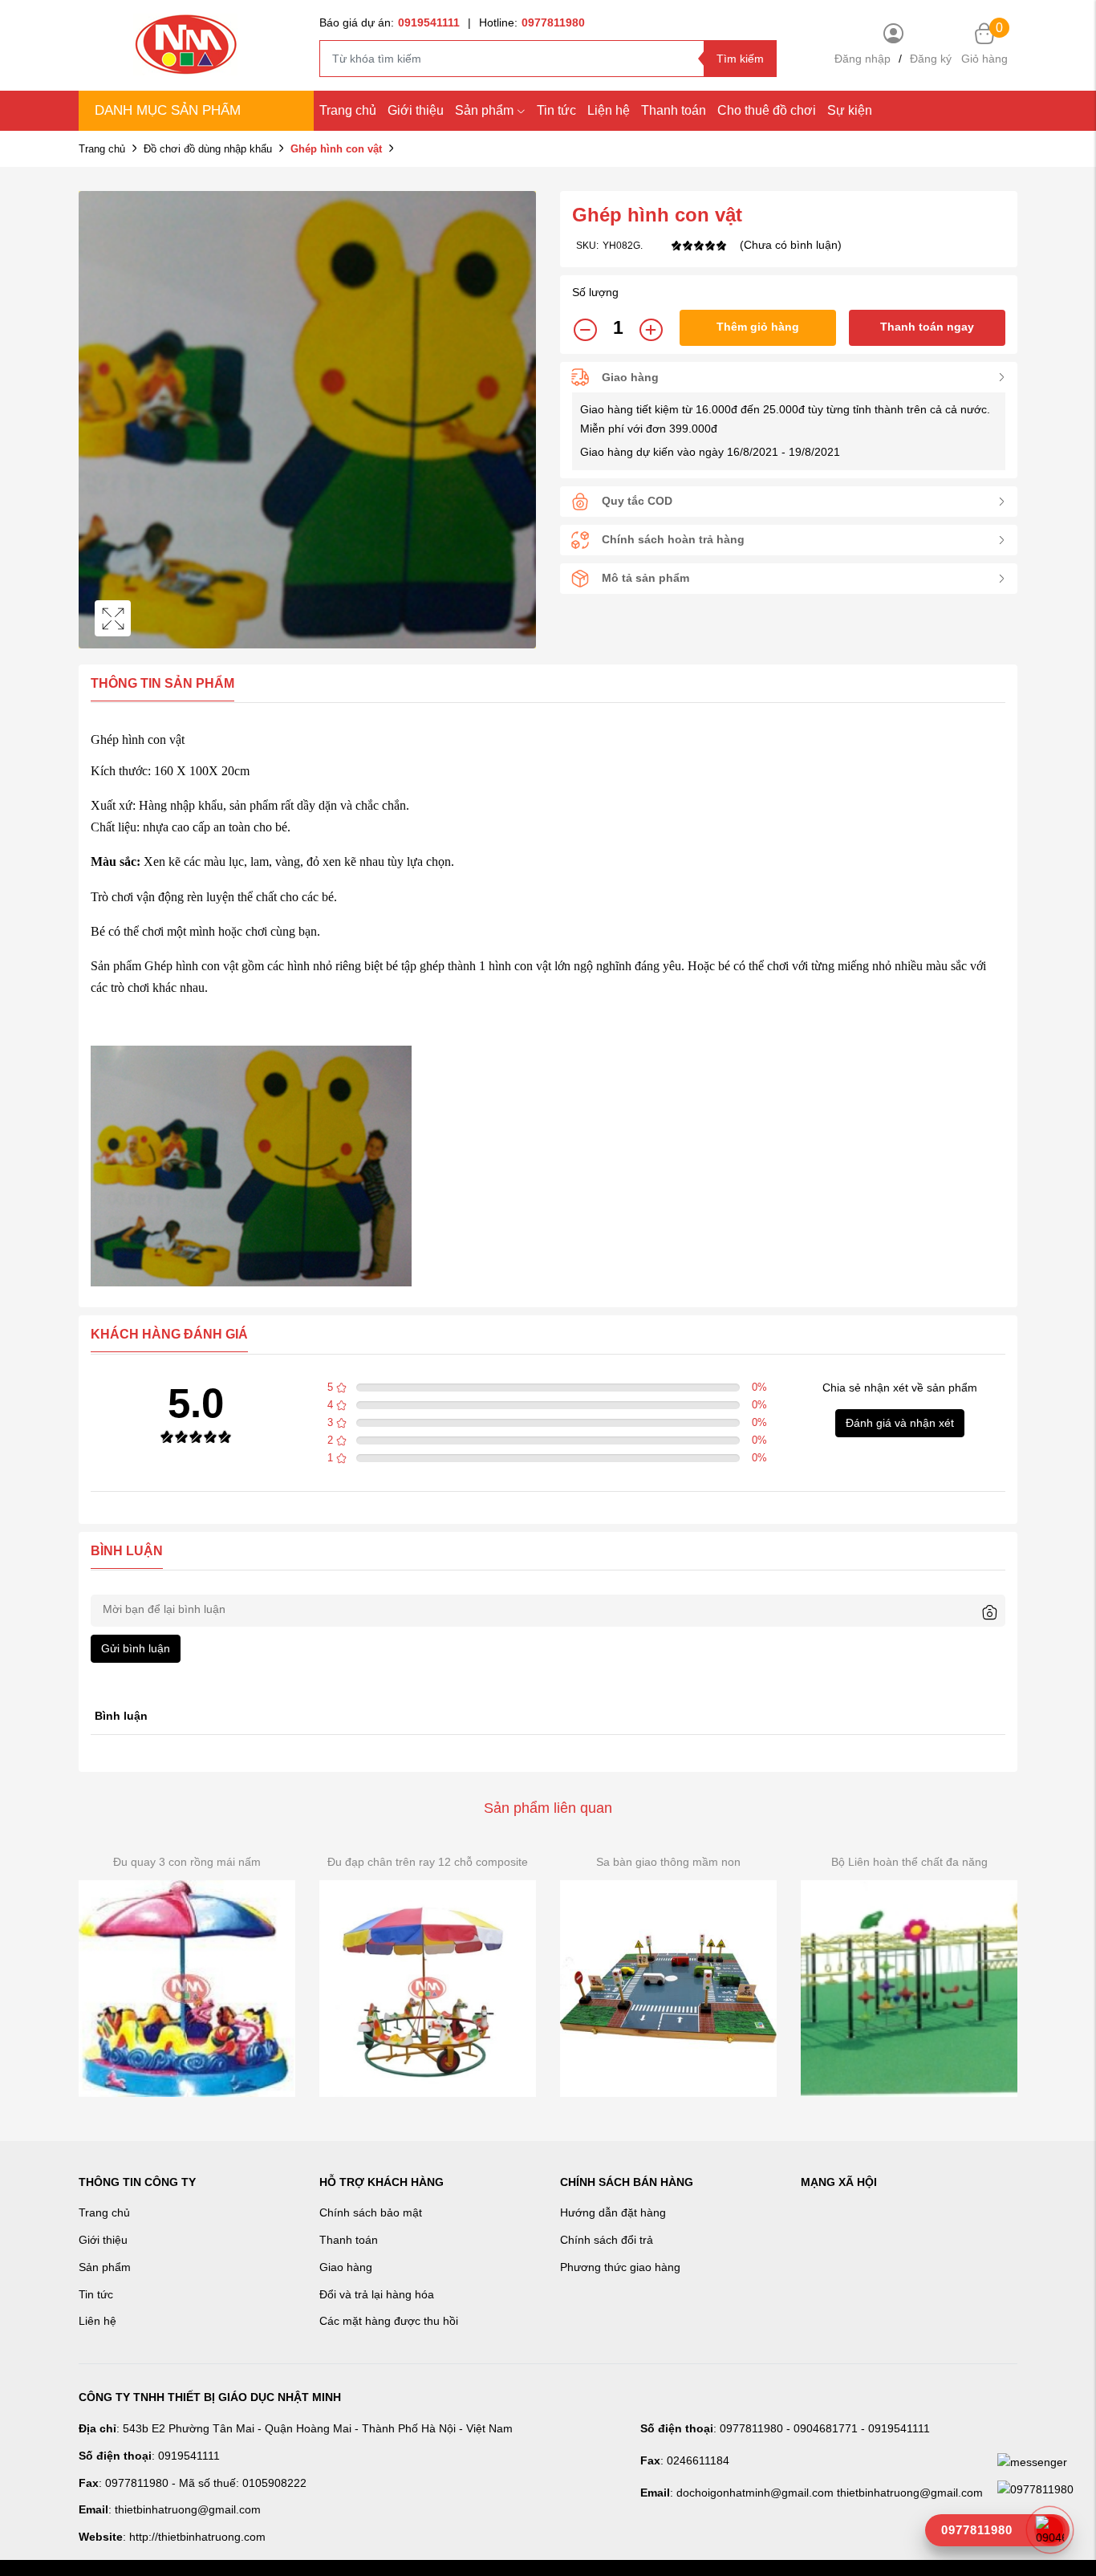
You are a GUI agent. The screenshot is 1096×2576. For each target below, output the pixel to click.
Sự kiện (850, 110)
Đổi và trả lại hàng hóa (377, 2294)
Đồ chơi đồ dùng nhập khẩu (208, 149)
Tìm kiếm (740, 59)
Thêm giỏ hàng (758, 327)
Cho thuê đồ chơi (767, 110)
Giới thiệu (416, 110)
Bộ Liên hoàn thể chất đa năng (909, 1862)
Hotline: (532, 22)
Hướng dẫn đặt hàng (613, 2212)
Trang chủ (348, 110)
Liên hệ (97, 2321)
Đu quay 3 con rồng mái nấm (187, 1862)
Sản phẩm (484, 110)
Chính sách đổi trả (607, 2240)
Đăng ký (931, 59)
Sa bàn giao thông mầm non (668, 1862)
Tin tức (556, 110)
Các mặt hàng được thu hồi (389, 2321)
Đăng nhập (863, 59)
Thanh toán (674, 110)
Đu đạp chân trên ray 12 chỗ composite (428, 1862)
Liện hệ (609, 110)
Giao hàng (346, 2267)
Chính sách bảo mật (371, 2212)
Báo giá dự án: (390, 22)
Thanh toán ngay (927, 327)
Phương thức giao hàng (620, 2267)
